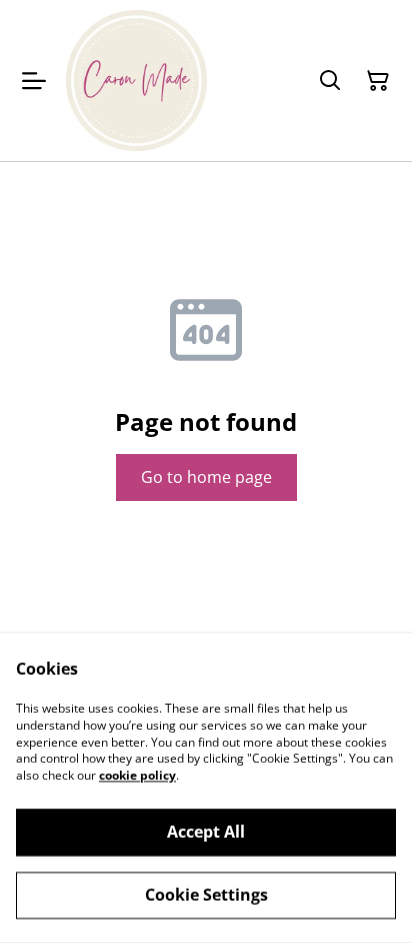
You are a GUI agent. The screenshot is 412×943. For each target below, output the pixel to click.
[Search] (330, 81)
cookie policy (137, 775)
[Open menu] (34, 81)
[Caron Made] (136, 80)
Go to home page (206, 477)
